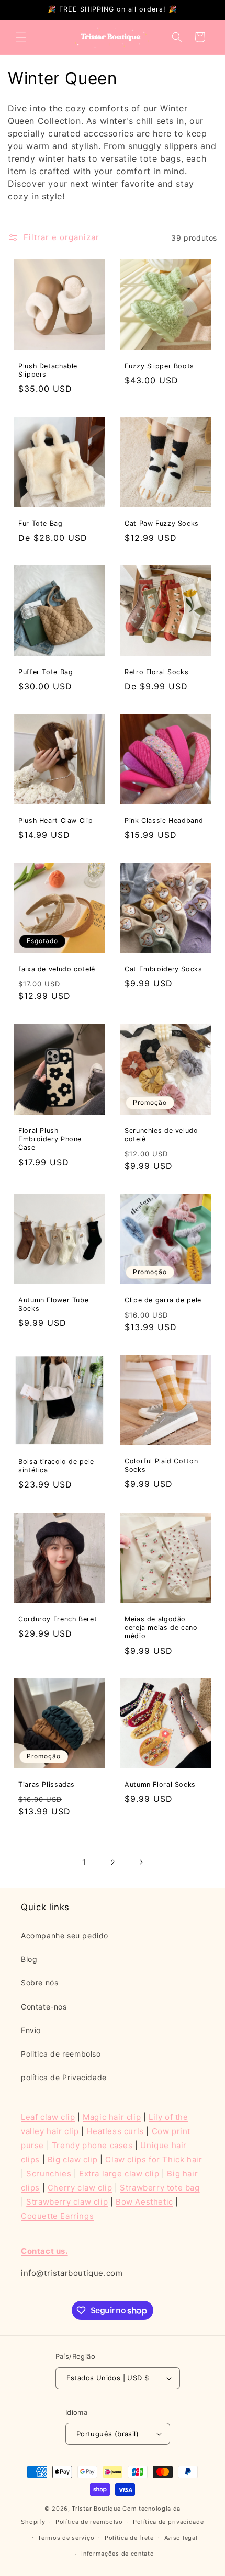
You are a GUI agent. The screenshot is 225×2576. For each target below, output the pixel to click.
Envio (31, 2030)
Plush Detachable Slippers (48, 370)
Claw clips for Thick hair (154, 2159)
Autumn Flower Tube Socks (53, 1304)
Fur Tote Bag (41, 523)
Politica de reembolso (61, 2054)
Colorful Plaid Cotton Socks (161, 1465)
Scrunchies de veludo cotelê (161, 1135)
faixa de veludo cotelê (57, 969)
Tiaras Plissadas (47, 1784)
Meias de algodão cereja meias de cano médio (161, 1627)
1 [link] (84, 1862)
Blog (29, 1959)
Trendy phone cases (92, 2145)
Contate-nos (44, 2007)
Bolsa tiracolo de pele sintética (56, 1466)
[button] (21, 37)
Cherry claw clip (80, 2188)
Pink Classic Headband (164, 820)
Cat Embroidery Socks (164, 969)
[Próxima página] (141, 1862)
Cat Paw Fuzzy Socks (162, 523)
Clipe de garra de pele (163, 1300)
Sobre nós (40, 1983)
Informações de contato (117, 2554)
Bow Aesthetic (144, 2202)
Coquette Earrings (57, 2216)
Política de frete (129, 2538)
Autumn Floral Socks (160, 1784)
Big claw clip (74, 2159)
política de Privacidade (64, 2077)
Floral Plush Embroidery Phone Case (50, 1139)
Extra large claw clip (119, 2174)
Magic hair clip (112, 2117)
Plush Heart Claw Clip (55, 820)
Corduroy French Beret (58, 1619)
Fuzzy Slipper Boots (159, 366)
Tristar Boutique (96, 2509)
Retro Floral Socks (156, 672)
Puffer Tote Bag (46, 672)
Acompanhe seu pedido (65, 1936)
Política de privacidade (168, 2522)
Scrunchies (49, 2174)
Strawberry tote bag (160, 2188)
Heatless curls (115, 2131)
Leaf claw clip (48, 2117)
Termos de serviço (66, 2538)
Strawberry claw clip (67, 2202)
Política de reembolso (89, 2522)
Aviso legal (181, 2538)
